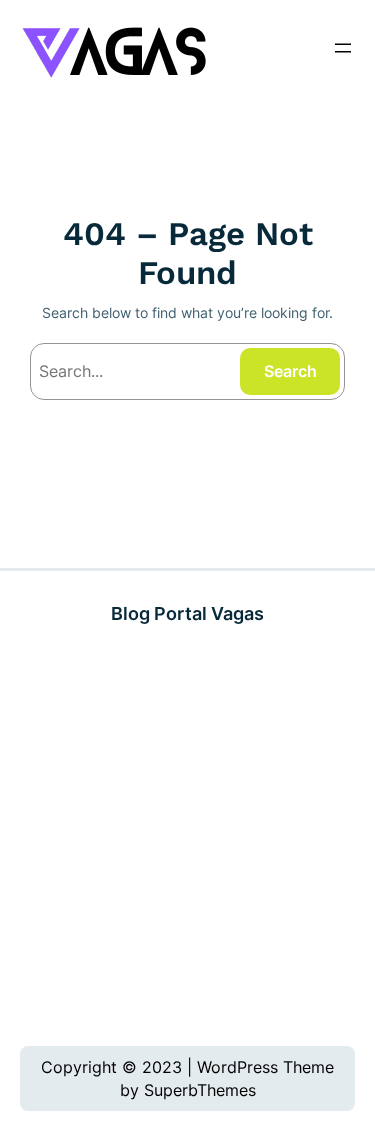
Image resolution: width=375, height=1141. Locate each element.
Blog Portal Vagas (187, 613)
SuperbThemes (200, 1090)
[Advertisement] (187, 836)
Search (290, 371)
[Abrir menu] (343, 48)
